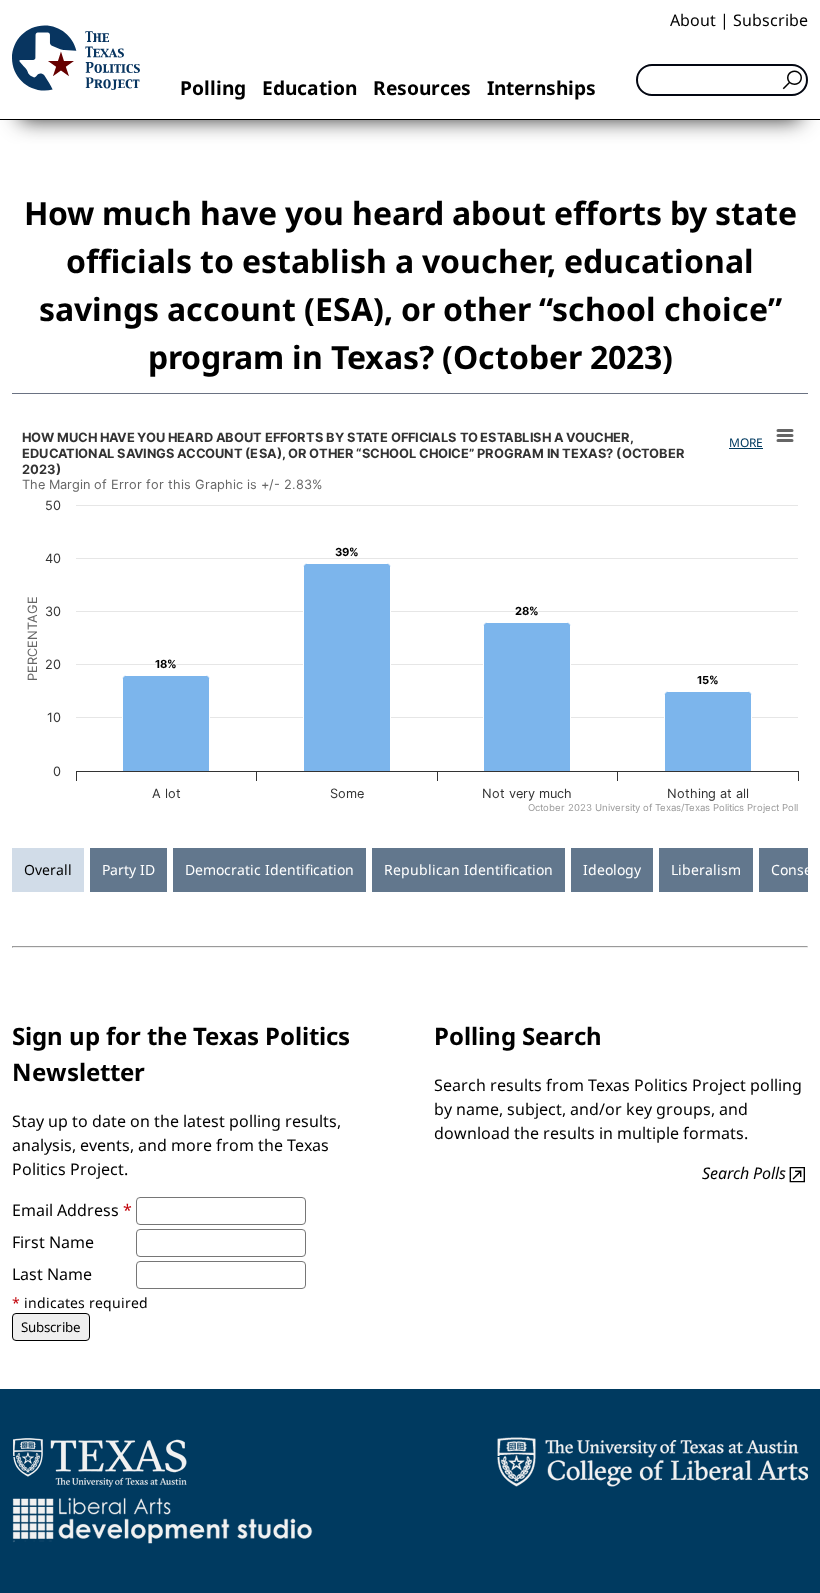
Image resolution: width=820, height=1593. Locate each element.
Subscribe (770, 20)
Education (309, 87)
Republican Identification (468, 869)
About (693, 20)
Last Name (52, 1274)
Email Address (72, 1210)
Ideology (612, 869)
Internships (541, 87)
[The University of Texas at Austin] (99, 1462)
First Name (53, 1242)
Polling (213, 87)
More (746, 442)
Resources (422, 87)
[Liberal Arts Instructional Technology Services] (162, 1520)
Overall (48, 869)
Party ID (128, 869)
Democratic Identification (269, 869)
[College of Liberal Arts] (652, 1462)
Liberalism (706, 869)
